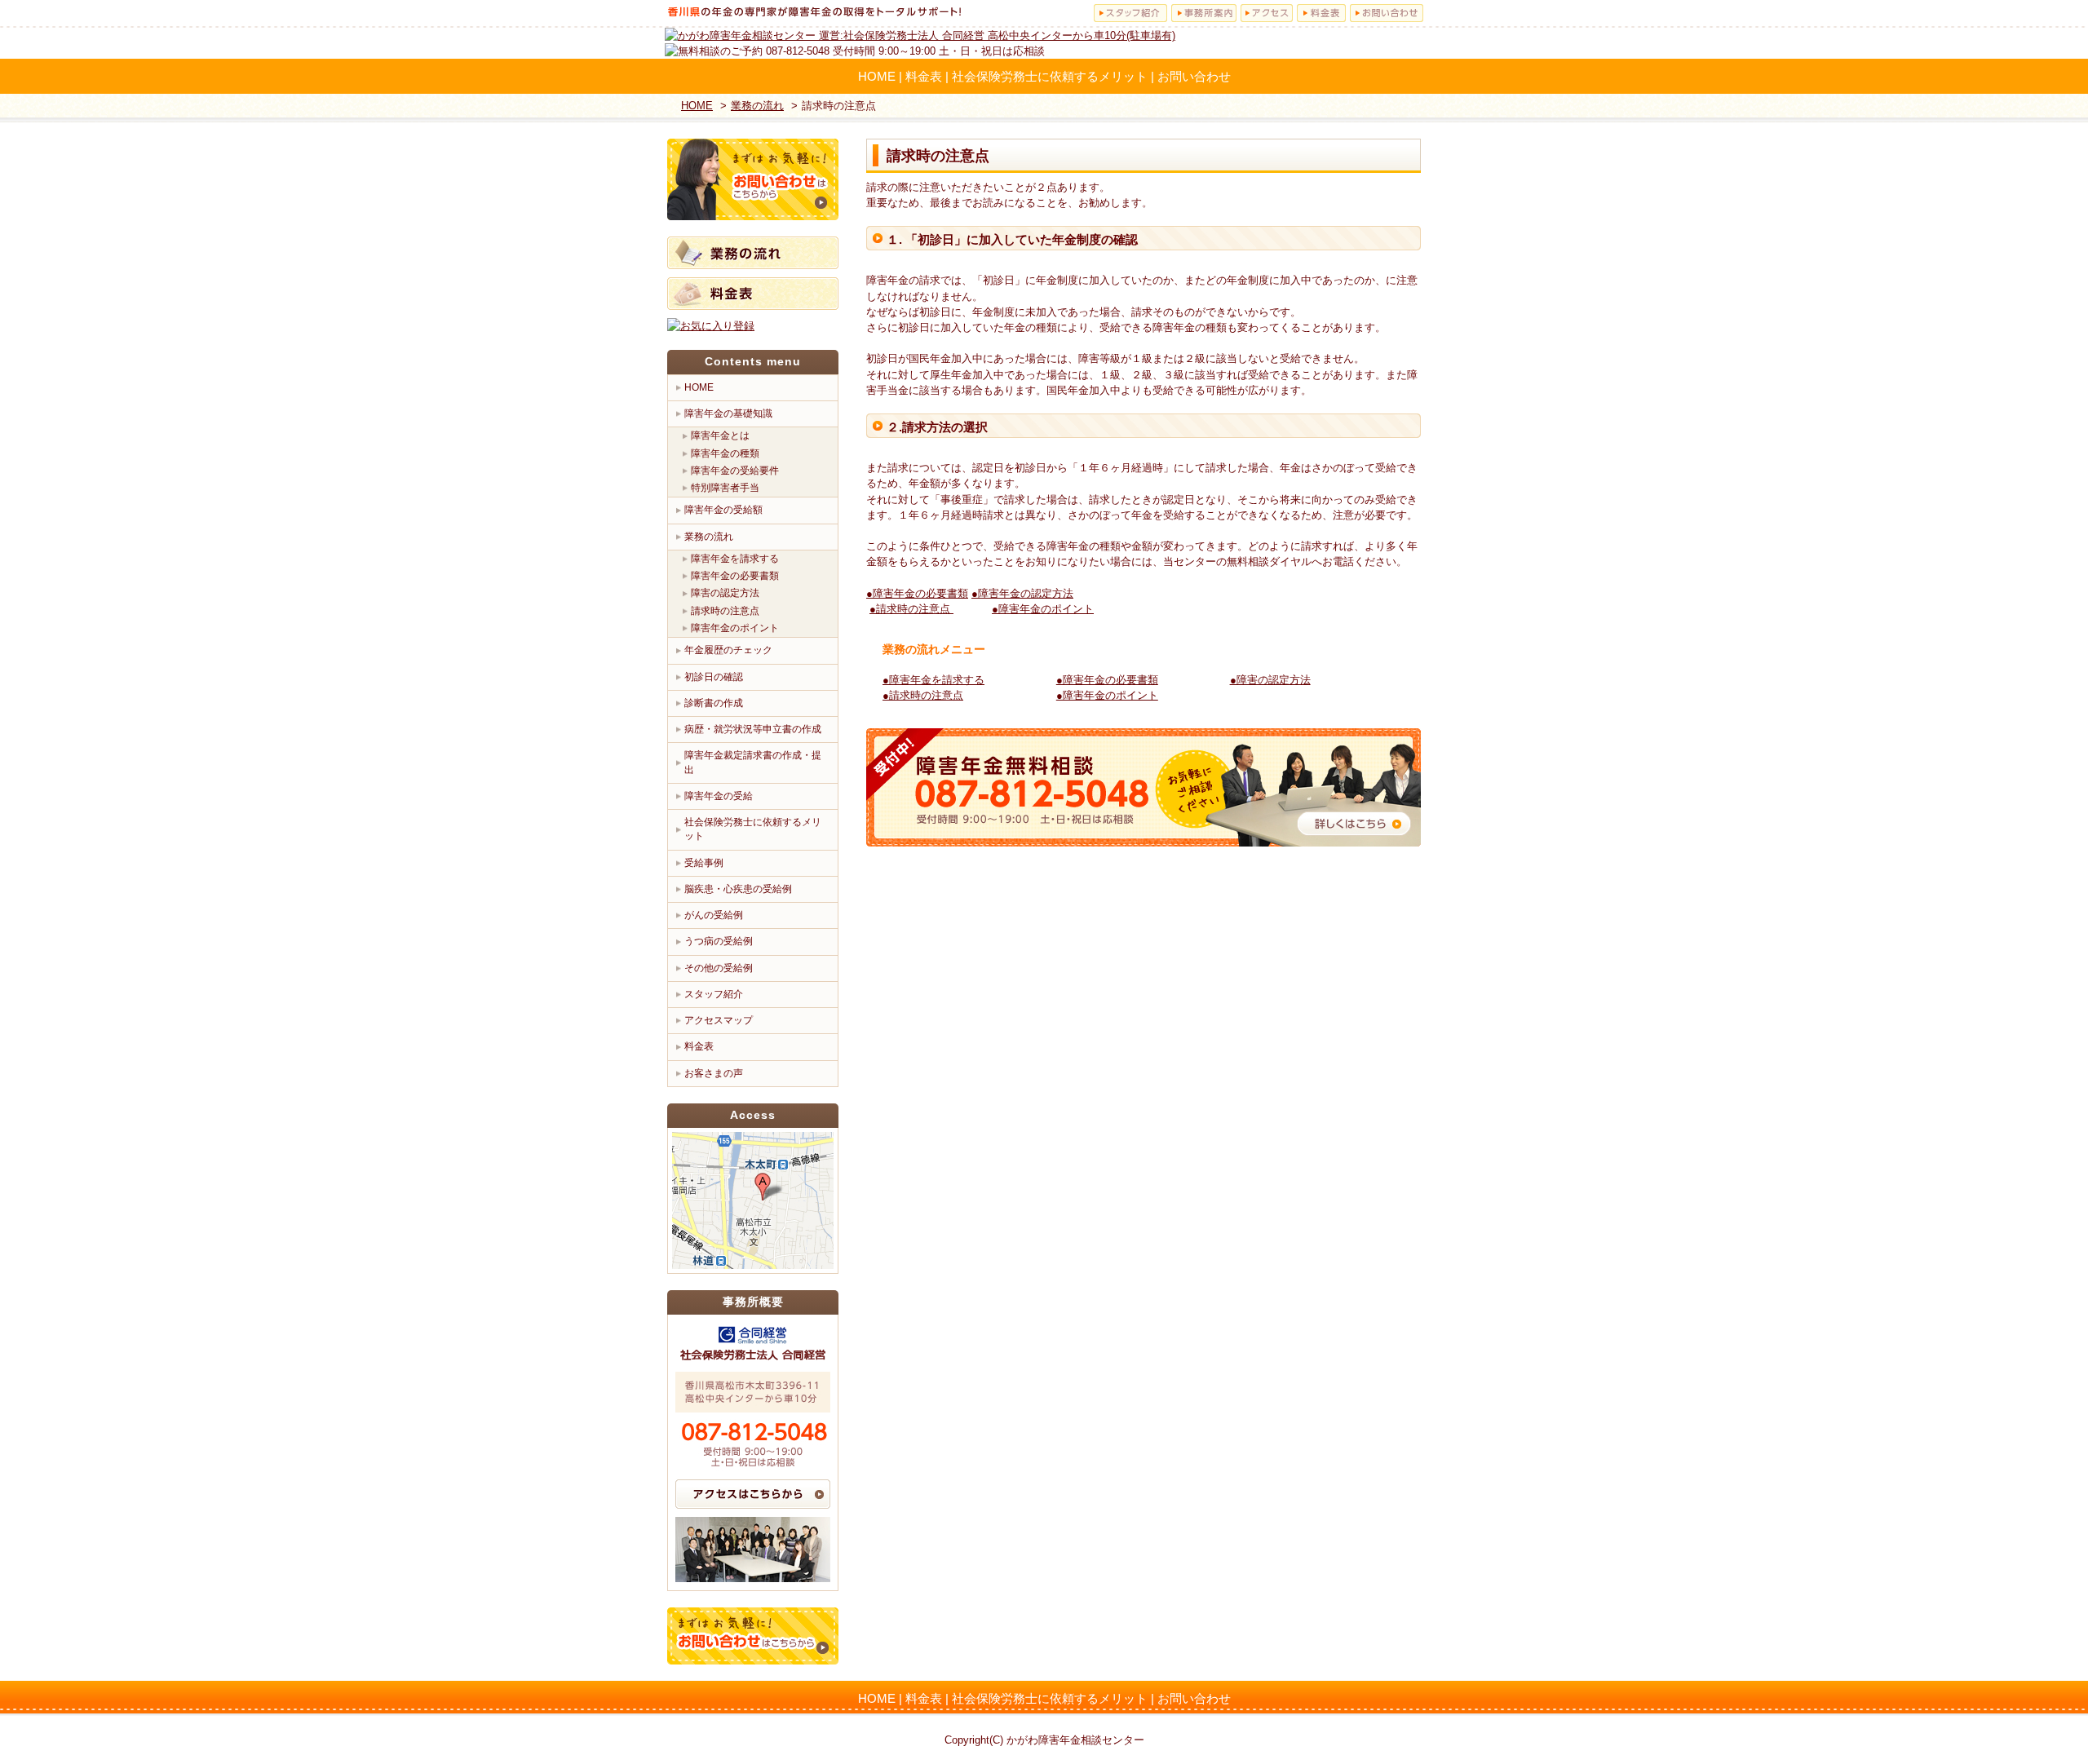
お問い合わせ (1194, 76)
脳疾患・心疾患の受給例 (738, 889)
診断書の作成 (714, 703)
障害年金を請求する (735, 559)
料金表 (924, 76)
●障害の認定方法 (1270, 680)
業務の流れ (709, 537)
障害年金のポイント (735, 628)
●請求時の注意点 (911, 609)
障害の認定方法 (725, 593)
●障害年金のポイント (1043, 609)
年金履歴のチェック (728, 650)
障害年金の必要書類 (735, 576)
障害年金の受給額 (723, 510)
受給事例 (704, 863)
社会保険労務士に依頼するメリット (1050, 76)
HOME (877, 76)
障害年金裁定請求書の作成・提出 (753, 762)
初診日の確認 (714, 677)
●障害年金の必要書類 (917, 593)
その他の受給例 (719, 968)
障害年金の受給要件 (735, 471)
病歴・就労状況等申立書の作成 (753, 729)
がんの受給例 (714, 915)
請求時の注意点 (725, 611)
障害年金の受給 (719, 796)
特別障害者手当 (725, 488)
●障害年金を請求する (933, 680)
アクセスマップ (719, 1020)
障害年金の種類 (725, 453)
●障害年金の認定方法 (1022, 593)
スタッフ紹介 (714, 994)
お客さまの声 (714, 1073)
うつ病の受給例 (719, 941)
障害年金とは (720, 435)
